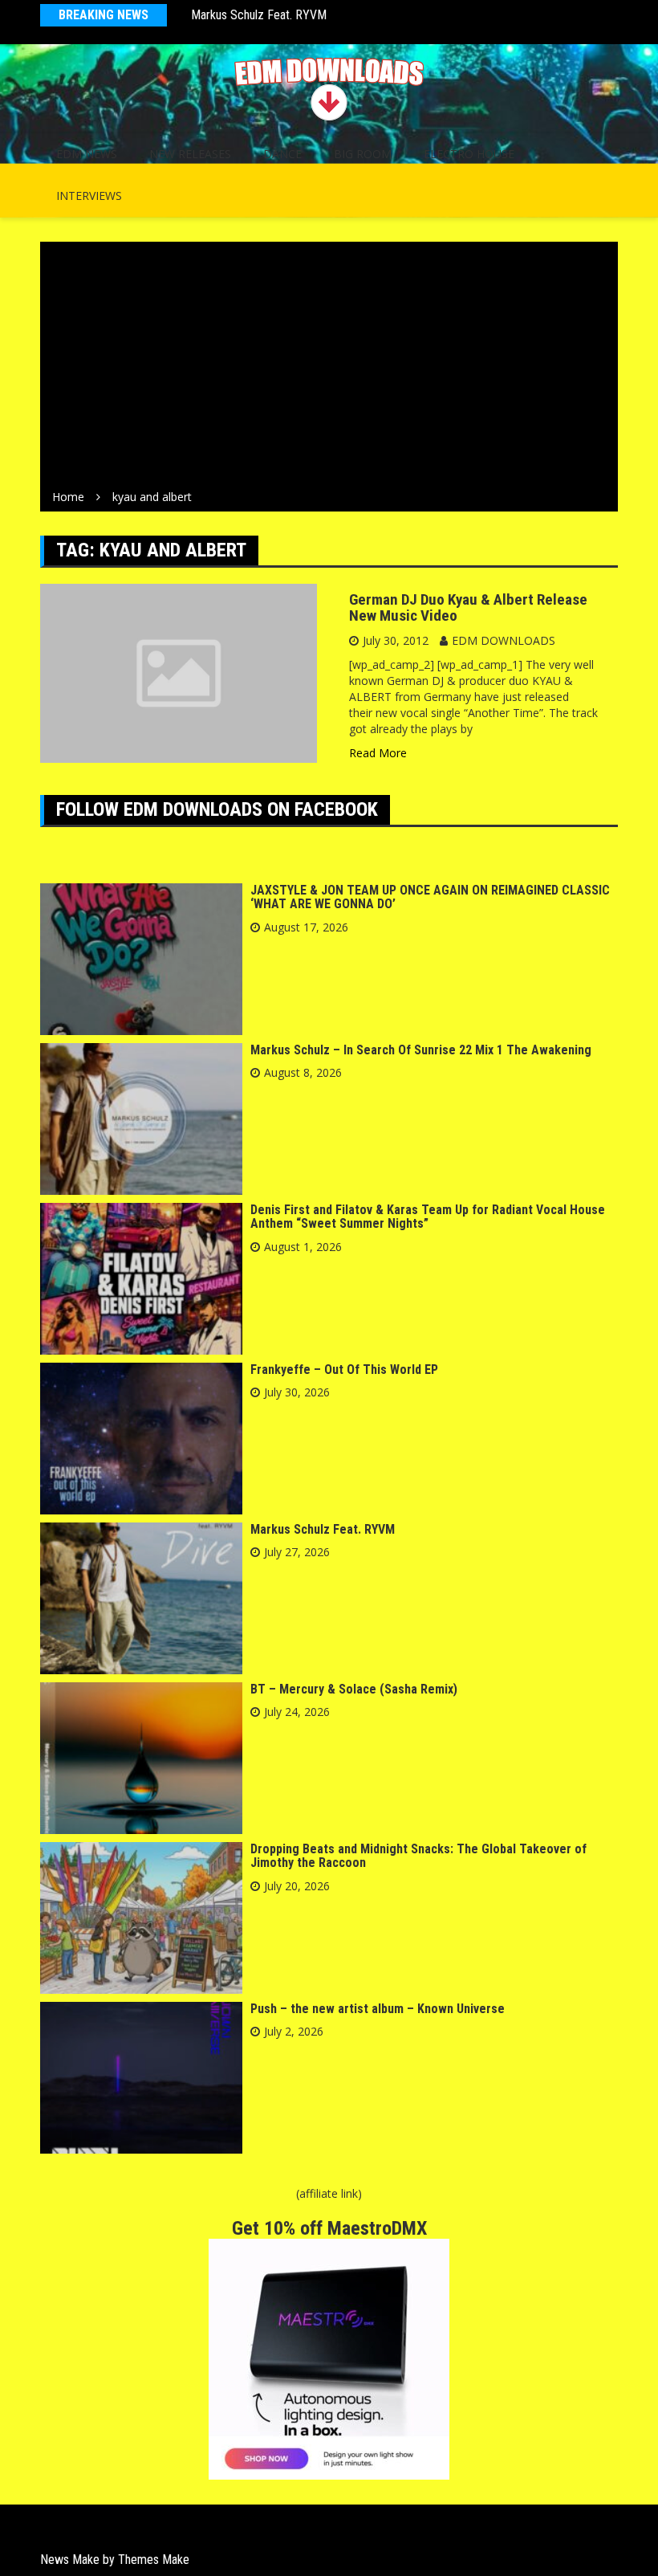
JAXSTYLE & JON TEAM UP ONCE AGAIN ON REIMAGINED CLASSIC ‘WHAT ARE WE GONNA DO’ (430, 897)
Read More (378, 753)
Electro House (469, 154)
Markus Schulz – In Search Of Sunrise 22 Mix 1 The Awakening (421, 1050)
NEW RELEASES (190, 154)
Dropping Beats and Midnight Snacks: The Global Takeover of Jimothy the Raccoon (418, 1856)
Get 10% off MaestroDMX (329, 2228)
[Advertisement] (329, 369)
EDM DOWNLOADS (504, 640)
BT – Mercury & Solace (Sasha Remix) (354, 1689)
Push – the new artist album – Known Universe (378, 2009)
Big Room (363, 154)
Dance (282, 154)
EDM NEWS (87, 154)
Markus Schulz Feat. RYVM (259, 15)
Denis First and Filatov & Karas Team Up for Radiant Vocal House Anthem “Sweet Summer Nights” (428, 1217)
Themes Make (154, 2560)
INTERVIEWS (89, 196)
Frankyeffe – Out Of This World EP (344, 1370)
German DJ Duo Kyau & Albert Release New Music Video (468, 608)
